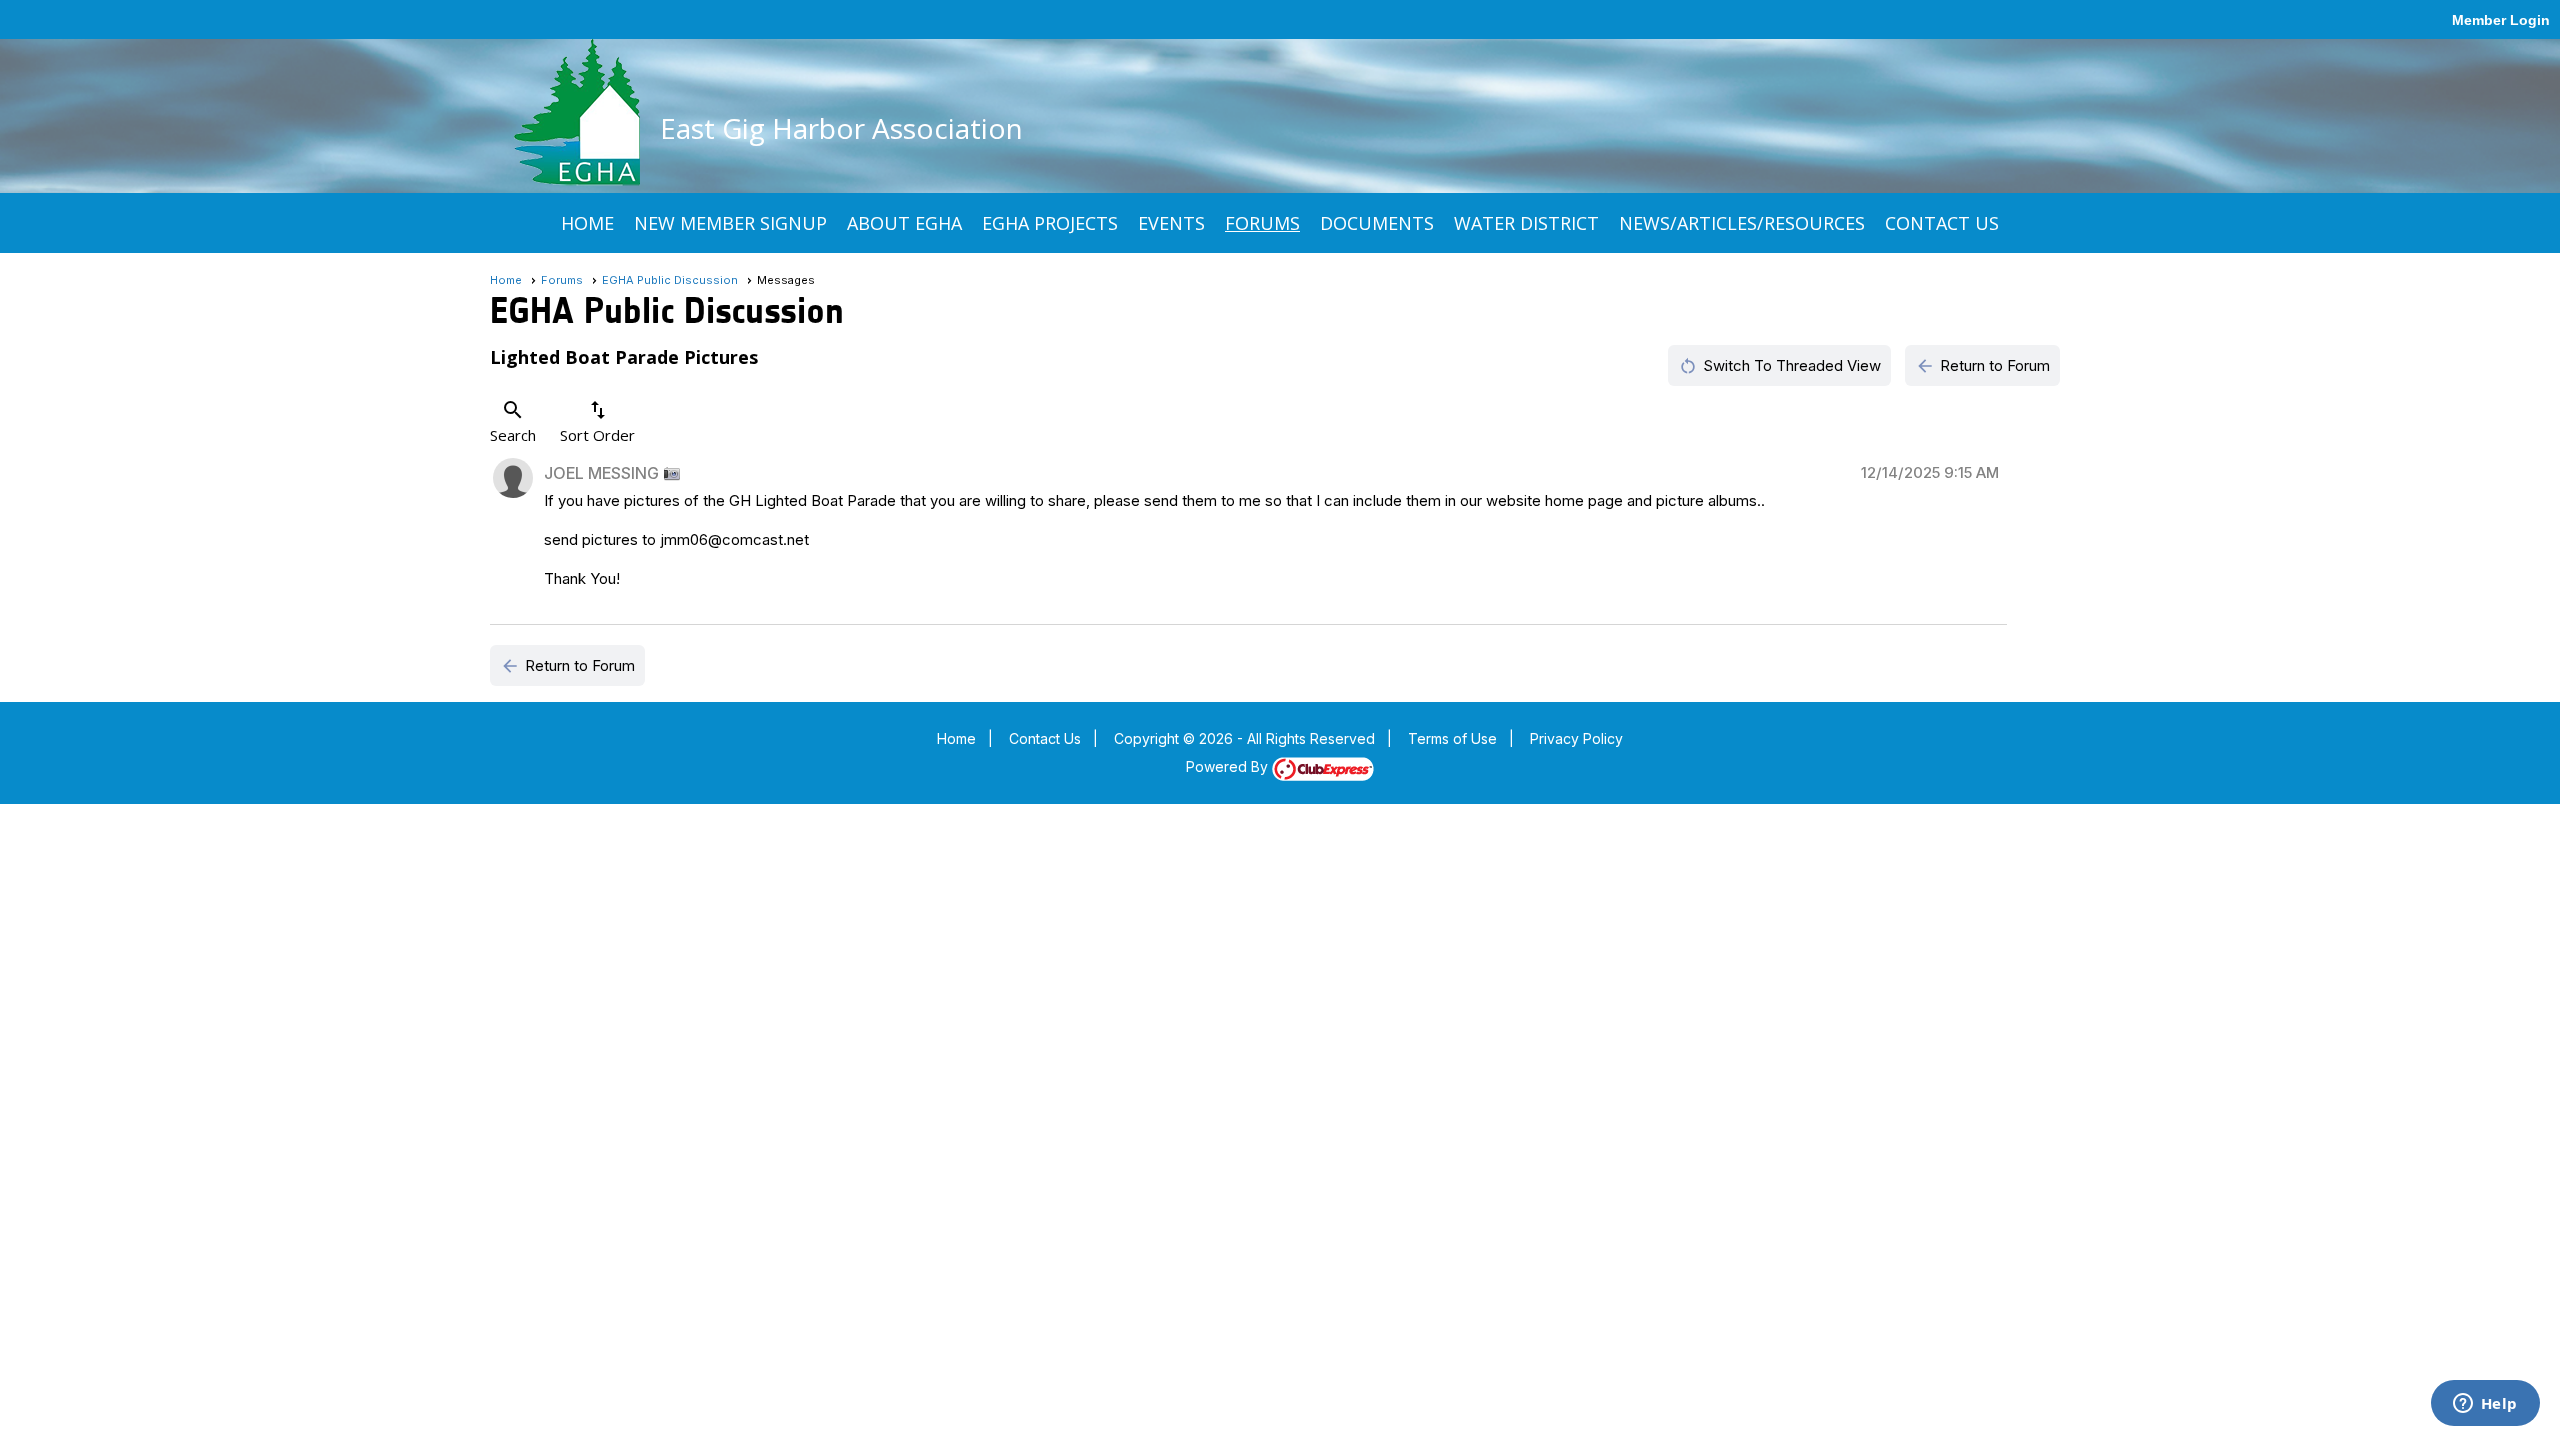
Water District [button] (1526, 223)
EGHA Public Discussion (670, 280)
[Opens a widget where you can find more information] (2485, 1405)
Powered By (1229, 766)
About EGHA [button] (904, 223)
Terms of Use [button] (1452, 738)
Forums (1262, 223)
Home (587, 223)
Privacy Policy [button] (1576, 738)
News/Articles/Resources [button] (1742, 223)
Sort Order (597, 421)
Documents (1377, 223)
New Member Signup (730, 223)
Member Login (2501, 20)
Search (513, 421)
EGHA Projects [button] (1050, 223)
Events (1171, 223)
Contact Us (1942, 223)
